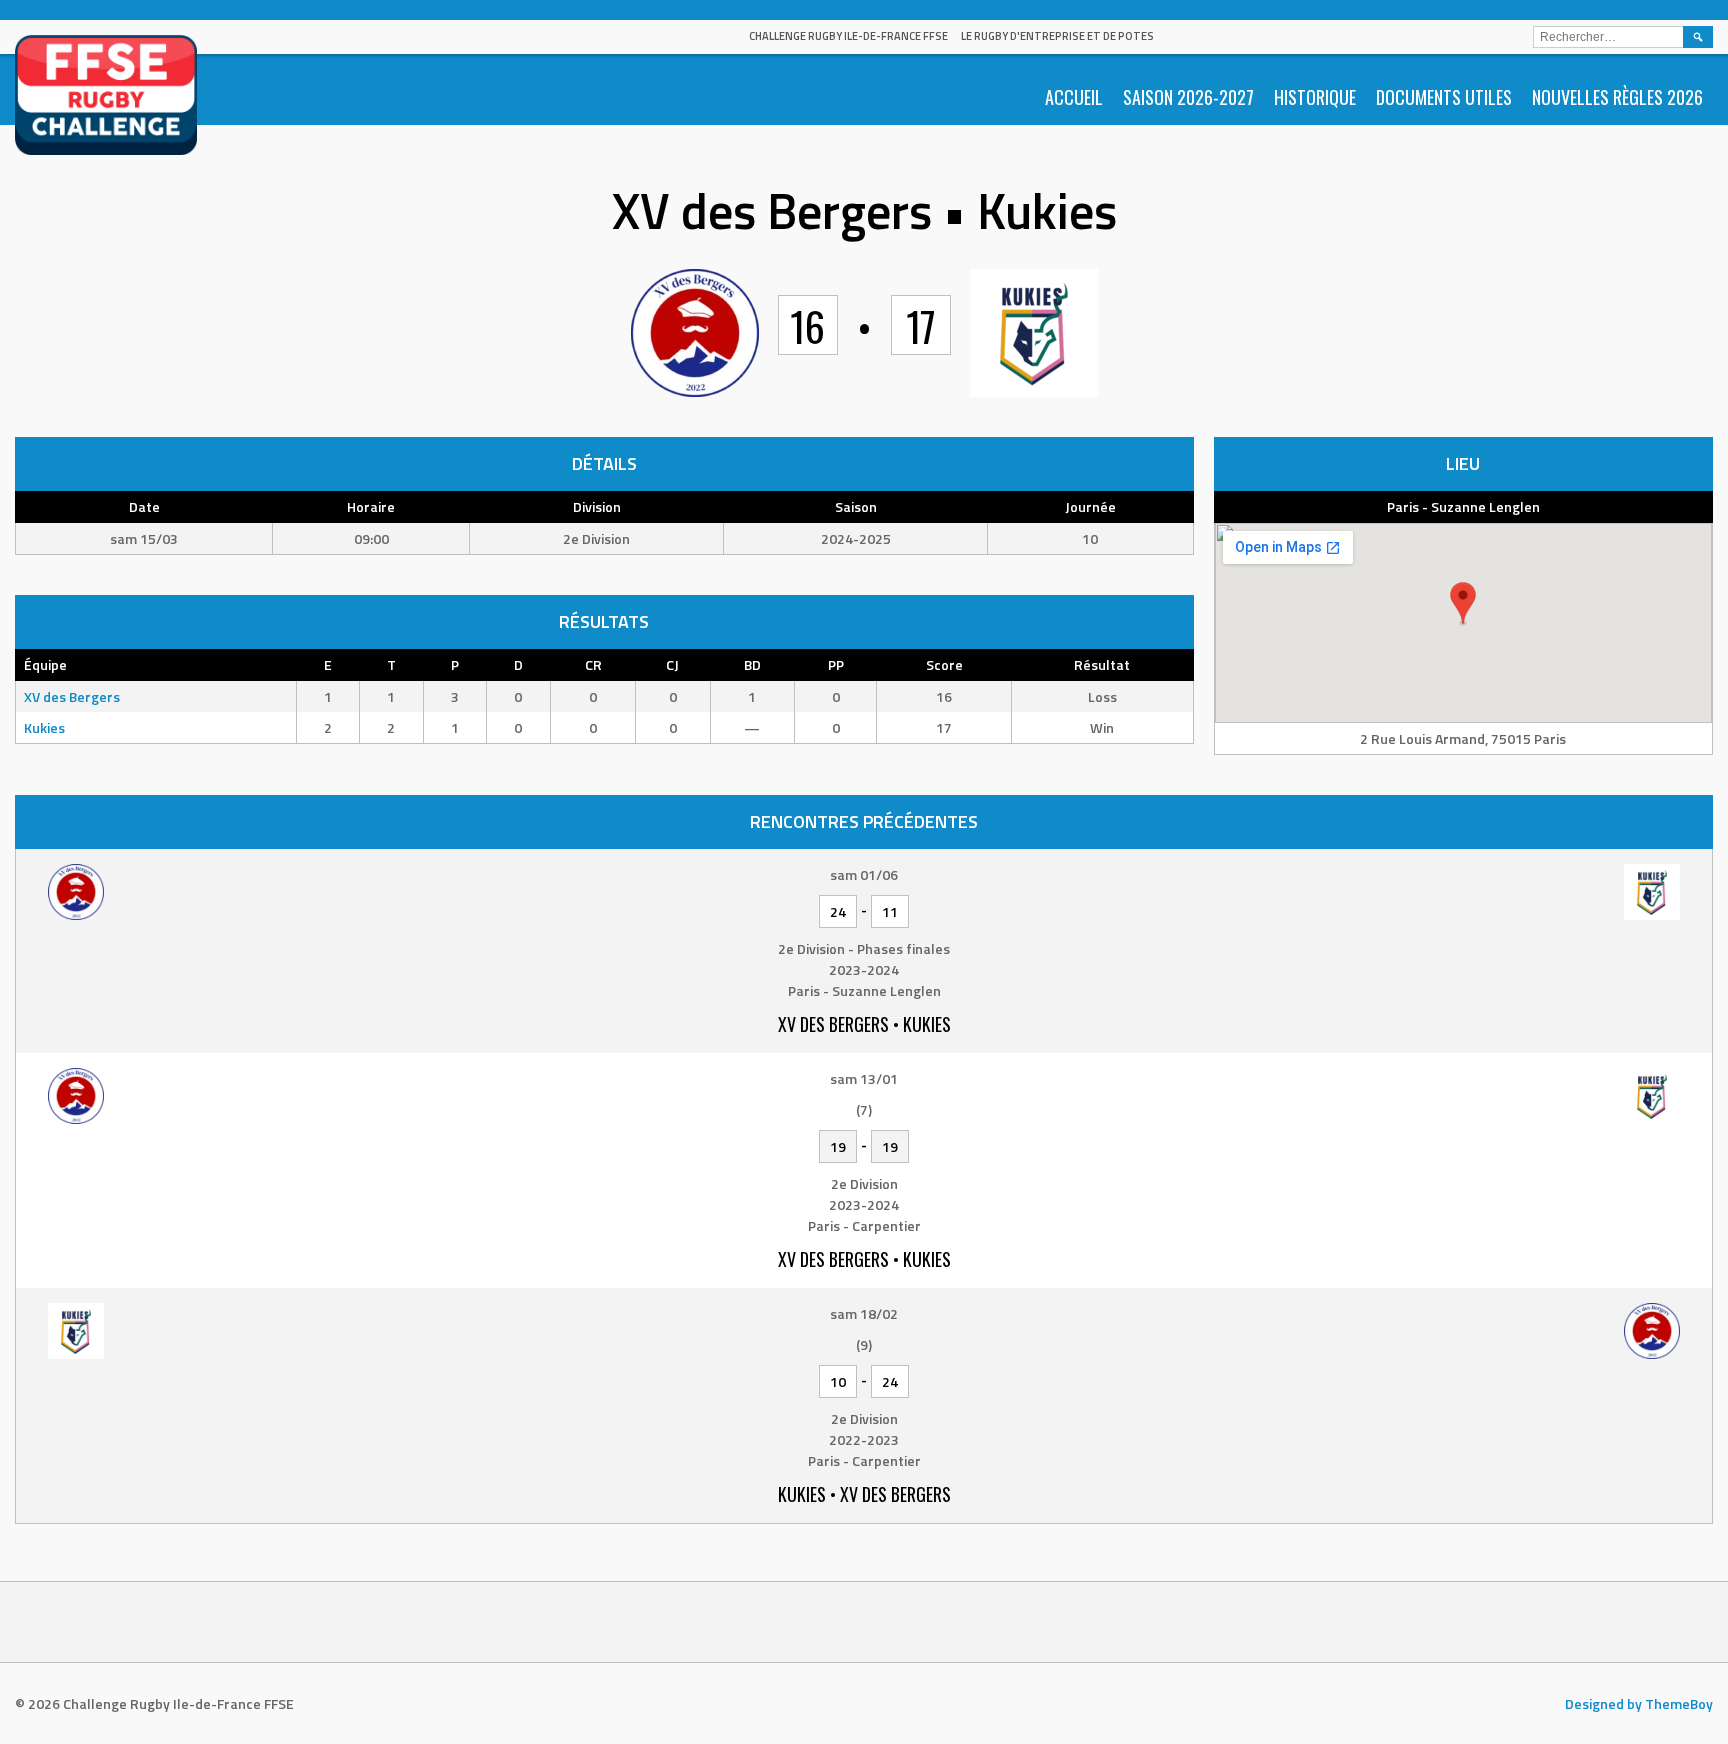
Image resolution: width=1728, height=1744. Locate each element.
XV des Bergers (72, 696)
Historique (1315, 97)
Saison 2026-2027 (1188, 97)
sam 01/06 (864, 874)
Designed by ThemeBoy (1639, 1703)
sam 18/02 (864, 1313)
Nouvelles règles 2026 (1617, 97)
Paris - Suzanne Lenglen (1463, 506)
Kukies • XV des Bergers (864, 1494)
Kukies (44, 727)
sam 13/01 (864, 1078)
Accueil (1074, 97)
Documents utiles (1444, 97)
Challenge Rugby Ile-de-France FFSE (848, 36)
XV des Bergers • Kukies (864, 1024)
